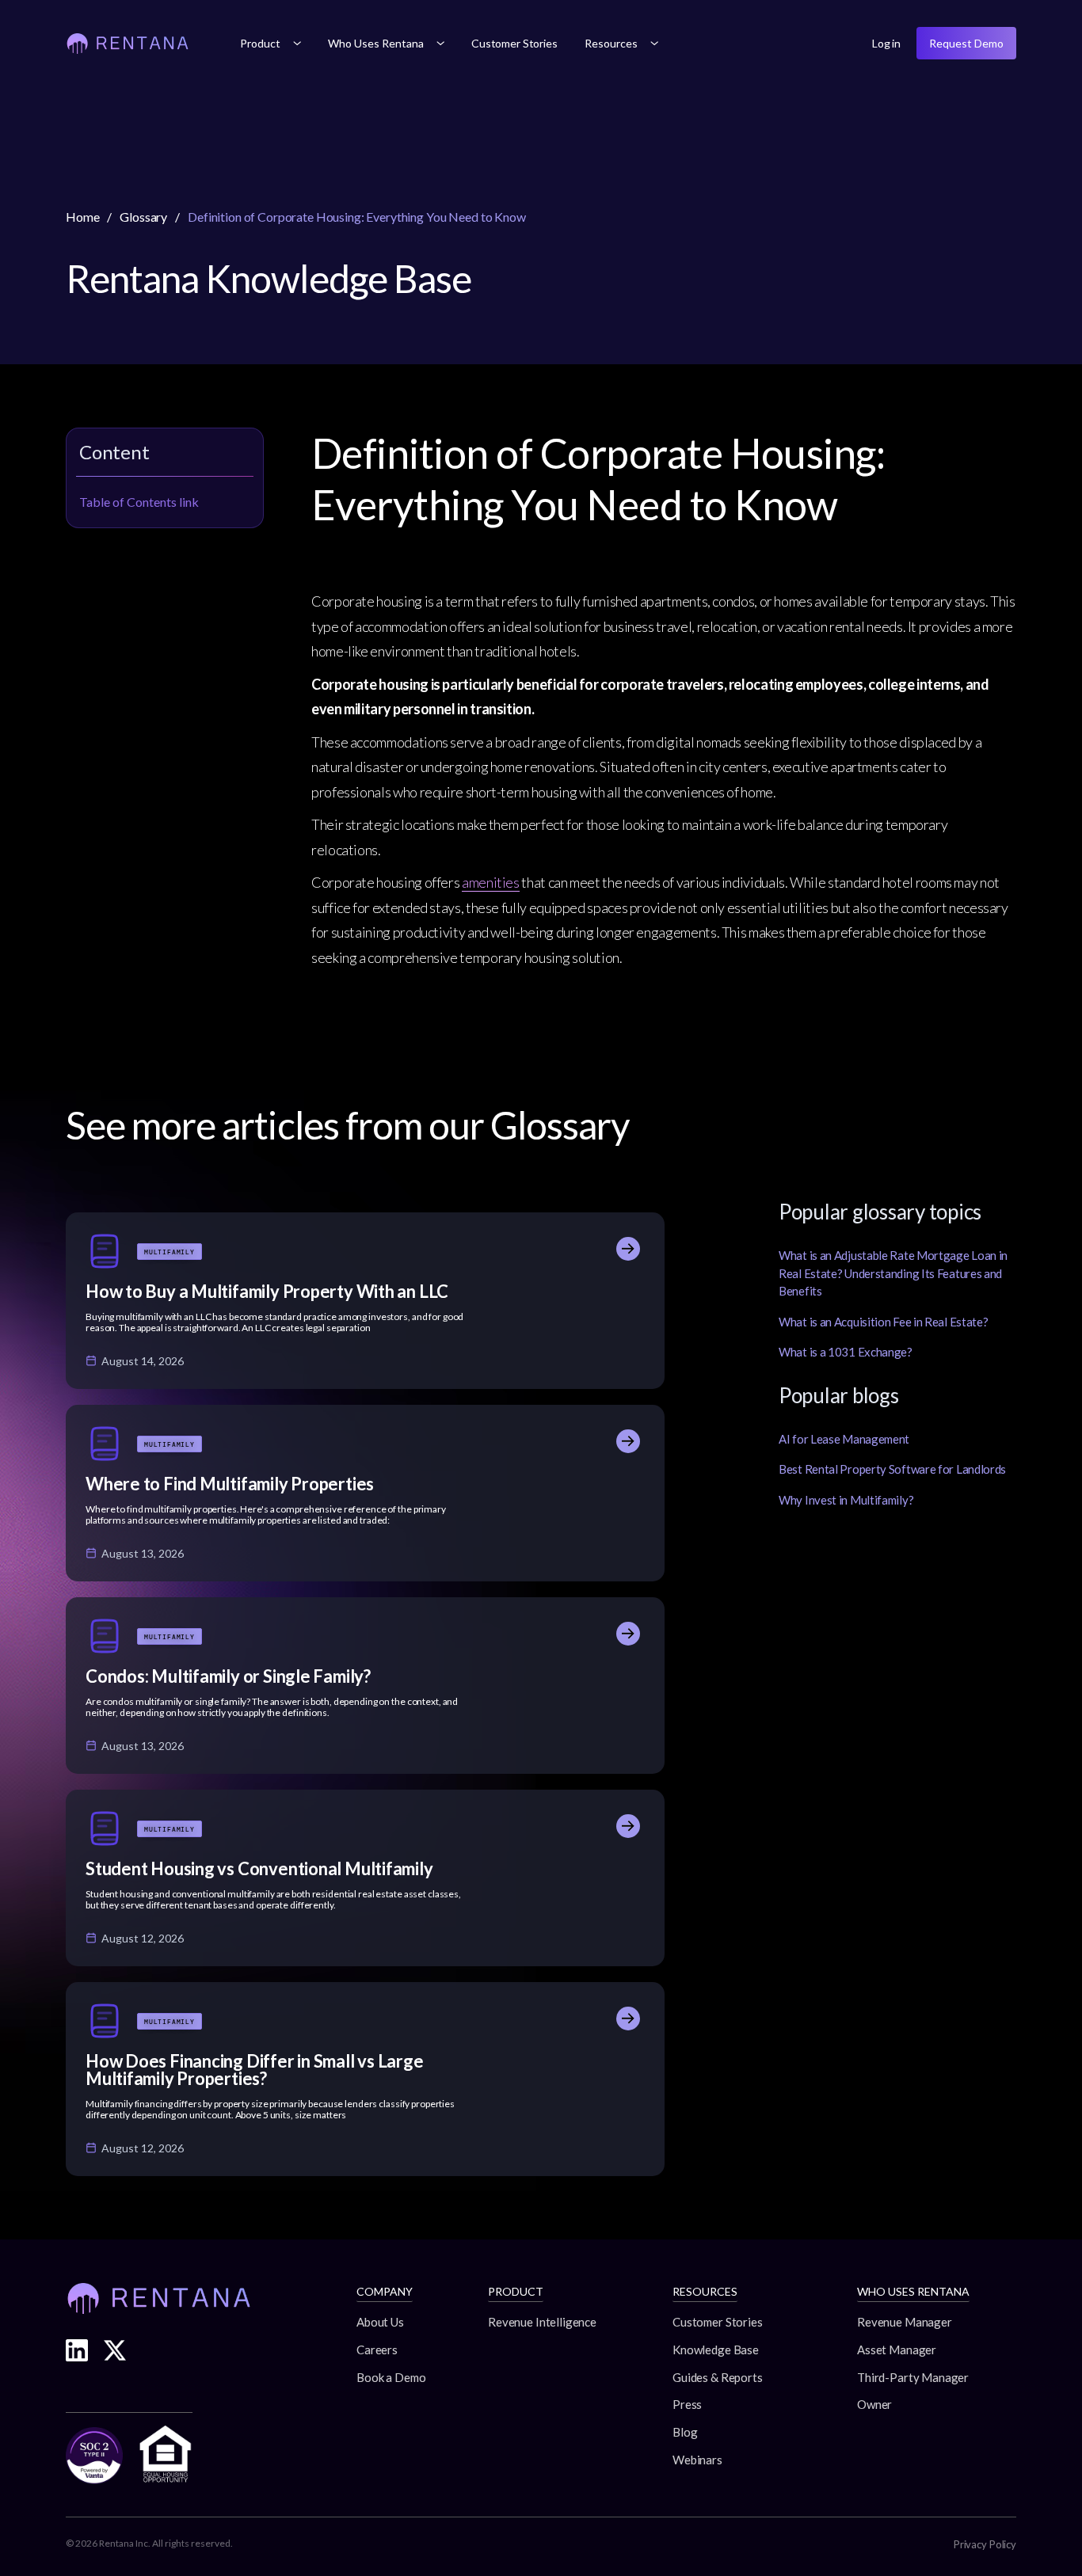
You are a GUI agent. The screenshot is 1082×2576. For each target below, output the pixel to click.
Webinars (697, 2460)
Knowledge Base (716, 2350)
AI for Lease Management (844, 1439)
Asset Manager (897, 2350)
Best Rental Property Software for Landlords (892, 1469)
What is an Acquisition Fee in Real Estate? (883, 1322)
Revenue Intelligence (542, 2322)
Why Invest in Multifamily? (846, 1500)
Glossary (143, 217)
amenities (491, 882)
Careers (377, 2350)
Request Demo (966, 43)
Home (82, 217)
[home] (128, 44)
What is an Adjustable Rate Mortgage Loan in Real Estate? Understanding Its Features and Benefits (893, 1273)
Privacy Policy (985, 2544)
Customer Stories (514, 43)
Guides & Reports (718, 2377)
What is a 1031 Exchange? (846, 1352)
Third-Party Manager (913, 2377)
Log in (886, 43)
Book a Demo (391, 2377)
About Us (380, 2322)
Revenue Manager (905, 2322)
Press (687, 2404)
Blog (685, 2432)
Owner (874, 2404)
